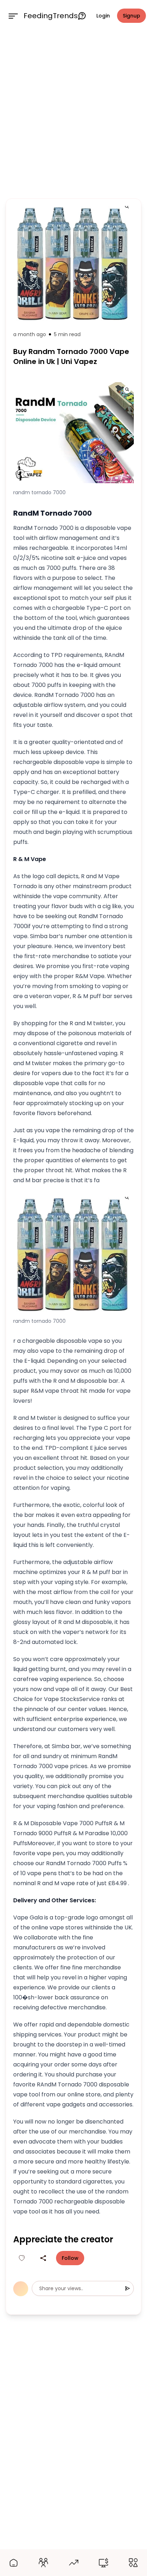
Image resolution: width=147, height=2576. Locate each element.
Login (103, 16)
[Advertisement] (73, 113)
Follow (70, 2258)
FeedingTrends (51, 16)
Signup (131, 16)
